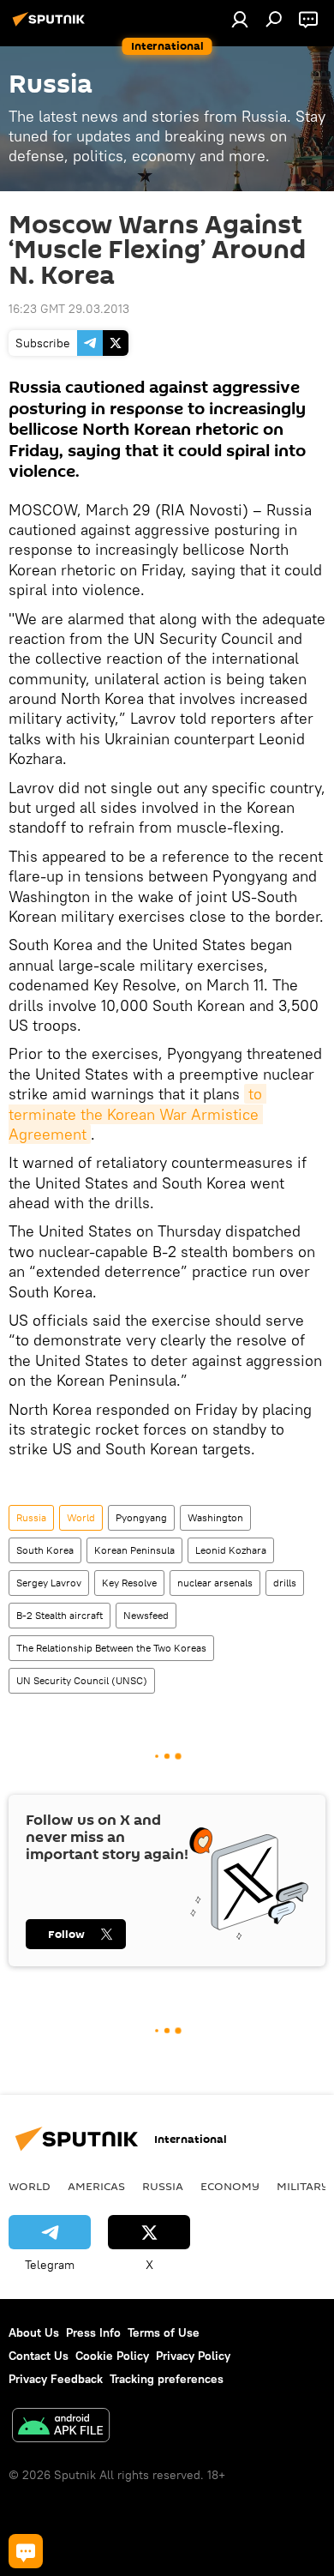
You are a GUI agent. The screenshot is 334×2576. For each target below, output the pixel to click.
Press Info (93, 2332)
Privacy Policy (193, 2356)
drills (285, 1583)
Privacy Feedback (56, 2379)
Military (303, 2186)
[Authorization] (240, 19)
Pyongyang (141, 1517)
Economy (230, 2186)
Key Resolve (129, 1583)
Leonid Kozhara (231, 1550)
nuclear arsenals (215, 1583)
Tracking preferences (167, 2379)
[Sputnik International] (51, 26)
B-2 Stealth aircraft (60, 1615)
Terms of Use (164, 2332)
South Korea (45, 1550)
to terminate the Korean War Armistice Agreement (137, 1114)
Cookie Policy (112, 2356)
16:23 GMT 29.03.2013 (69, 309)
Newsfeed (146, 1615)
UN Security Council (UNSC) (82, 1680)
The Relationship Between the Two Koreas (111, 1648)
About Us (34, 2332)
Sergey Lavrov (49, 1583)
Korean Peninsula (134, 1550)
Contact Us (39, 2356)
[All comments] (26, 2551)
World (81, 1517)
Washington (215, 1517)
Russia (31, 1517)
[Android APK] (61, 2427)
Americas (96, 2186)
